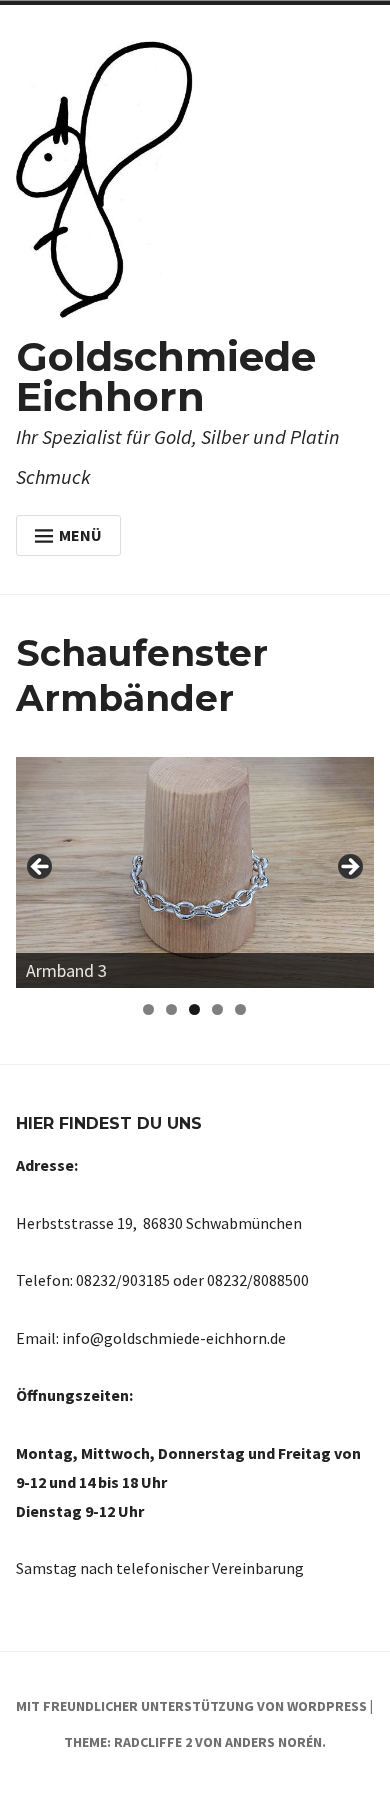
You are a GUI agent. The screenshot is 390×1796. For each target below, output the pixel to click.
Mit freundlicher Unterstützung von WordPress (191, 1706)
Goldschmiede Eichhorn (166, 376)
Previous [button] (41, 868)
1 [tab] (148, 1009)
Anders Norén (273, 1742)
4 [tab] (217, 1009)
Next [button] (349, 868)
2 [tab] (171, 1009)
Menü (80, 535)
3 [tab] (194, 1009)
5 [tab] (240, 1009)
